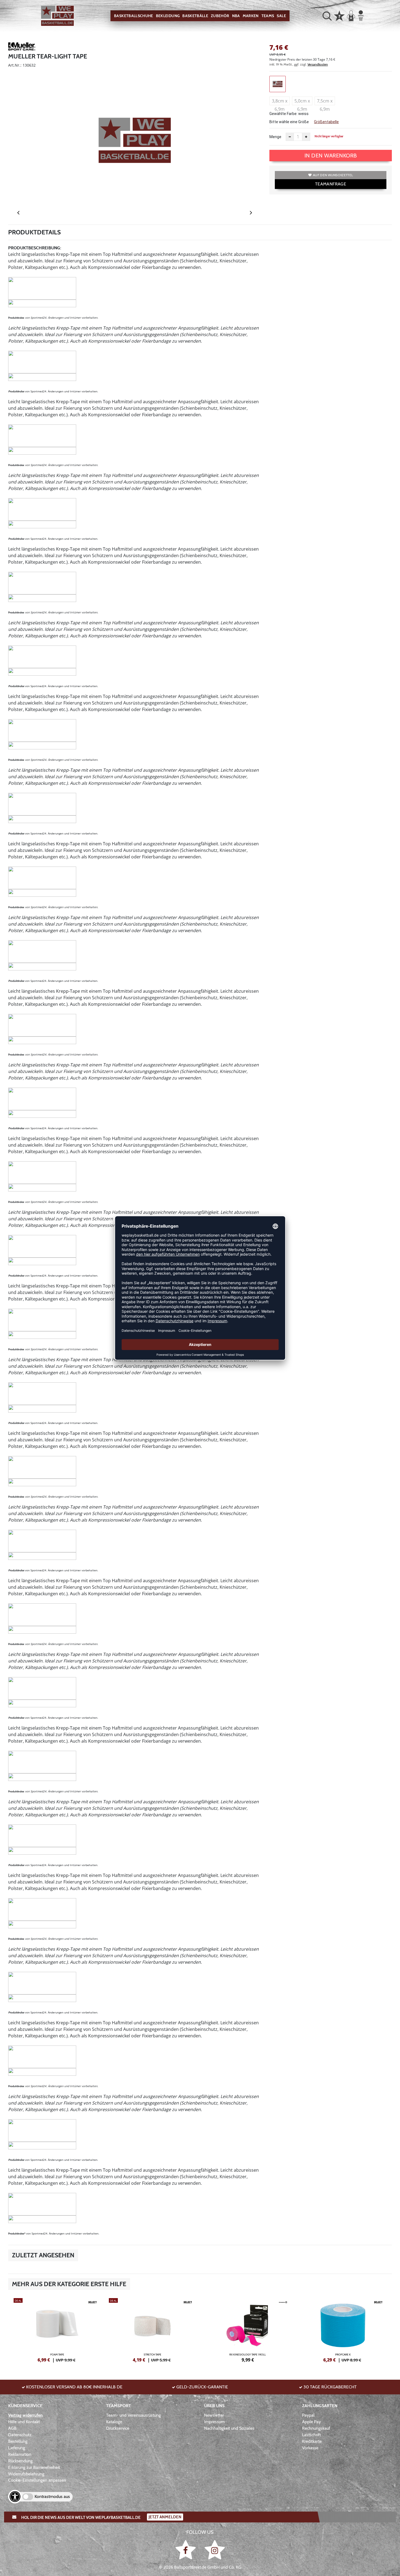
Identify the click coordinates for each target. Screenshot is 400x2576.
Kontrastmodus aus (52, 2496)
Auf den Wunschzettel (333, 175)
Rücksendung (20, 2461)
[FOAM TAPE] (57, 2329)
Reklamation (20, 2454)
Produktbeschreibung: (35, 248)
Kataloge (114, 2422)
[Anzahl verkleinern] (290, 137)
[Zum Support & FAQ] (339, 15)
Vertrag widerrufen (25, 2415)
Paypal (308, 2415)
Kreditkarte (312, 2441)
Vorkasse (310, 2448)
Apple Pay (311, 2422)
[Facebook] (187, 2550)
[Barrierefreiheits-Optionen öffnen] (15, 2497)
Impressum (214, 2422)
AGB (12, 2428)
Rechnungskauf (316, 2428)
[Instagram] (215, 2550)
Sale (281, 16)
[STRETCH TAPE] (152, 2329)
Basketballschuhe (134, 16)
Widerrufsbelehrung (26, 2474)
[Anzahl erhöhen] (306, 137)
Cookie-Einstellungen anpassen (37, 2480)
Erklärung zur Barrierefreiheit (34, 2467)
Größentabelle (326, 122)
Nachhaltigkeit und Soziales (229, 2428)
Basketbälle (195, 16)
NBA (236, 16)
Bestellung (18, 2441)
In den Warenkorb (331, 156)
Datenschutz (20, 2435)
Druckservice (118, 2428)
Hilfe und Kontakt (24, 2422)
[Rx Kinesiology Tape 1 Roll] (248, 2329)
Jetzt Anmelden (165, 2517)
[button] (327, 16)
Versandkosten (318, 64)
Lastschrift (311, 2435)
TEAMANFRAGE (331, 184)
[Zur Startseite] (57, 16)
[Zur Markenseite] (22, 47)
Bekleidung (168, 16)
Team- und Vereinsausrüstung (133, 2415)
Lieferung (17, 2448)
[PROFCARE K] (343, 2329)
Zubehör (220, 16)
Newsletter (214, 2415)
